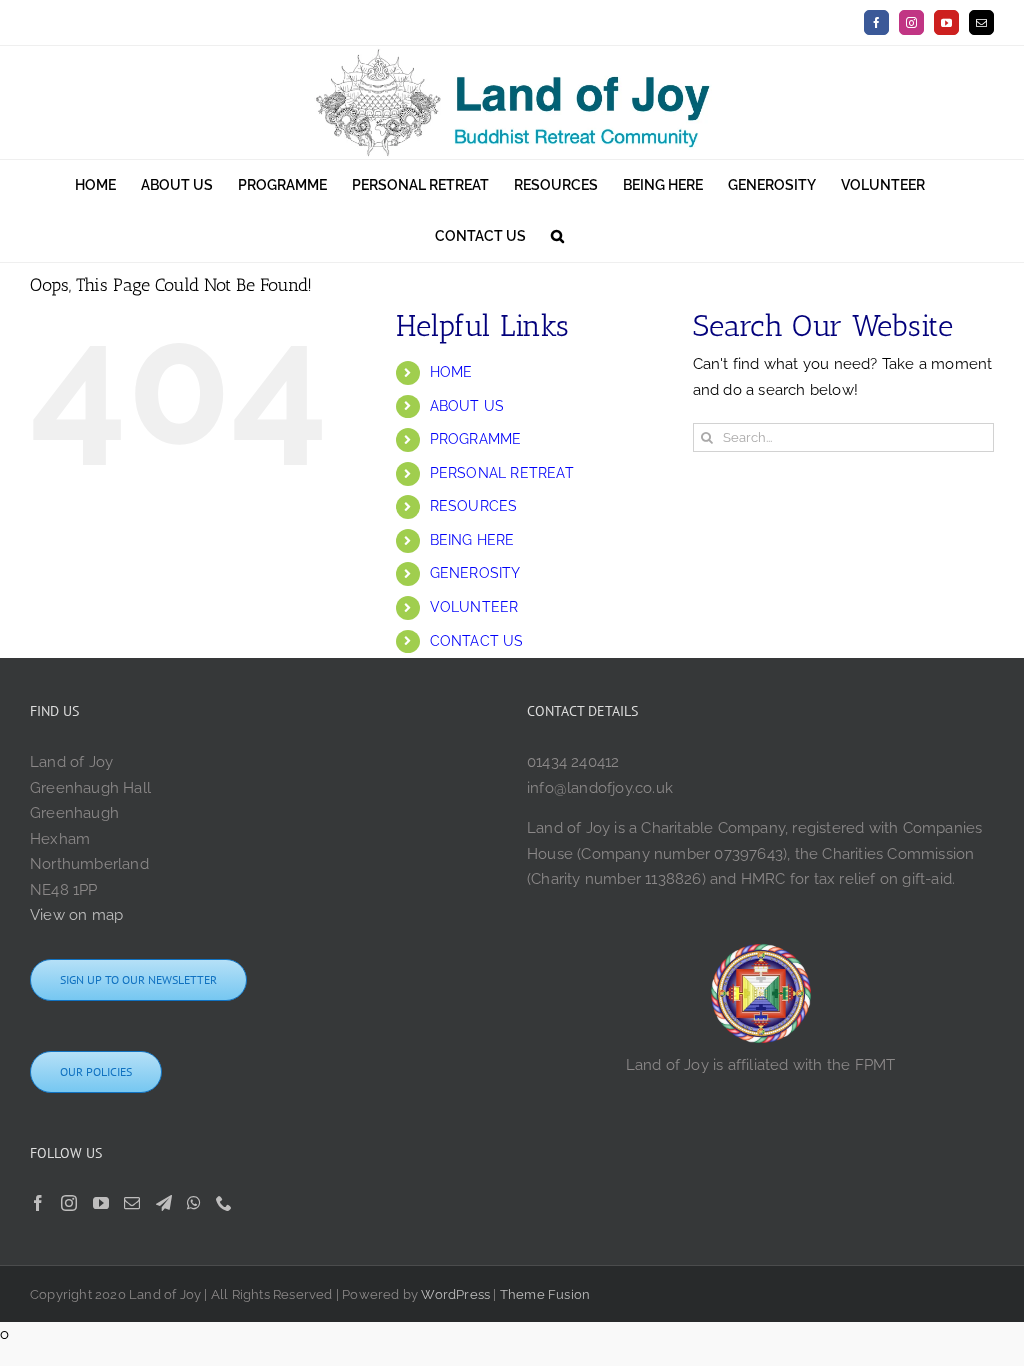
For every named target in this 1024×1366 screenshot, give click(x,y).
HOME (451, 372)
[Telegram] (164, 1203)
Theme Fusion (545, 1294)
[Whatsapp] (194, 1203)
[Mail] (132, 1203)
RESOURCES (474, 506)
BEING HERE (472, 540)
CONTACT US (477, 641)
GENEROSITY (475, 573)
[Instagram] (69, 1203)
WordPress (455, 1294)
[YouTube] (101, 1203)
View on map (76, 915)
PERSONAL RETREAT (502, 473)
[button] (557, 236)
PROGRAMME (476, 439)
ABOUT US (467, 406)
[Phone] (224, 1203)
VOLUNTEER (474, 607)
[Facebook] (38, 1203)
